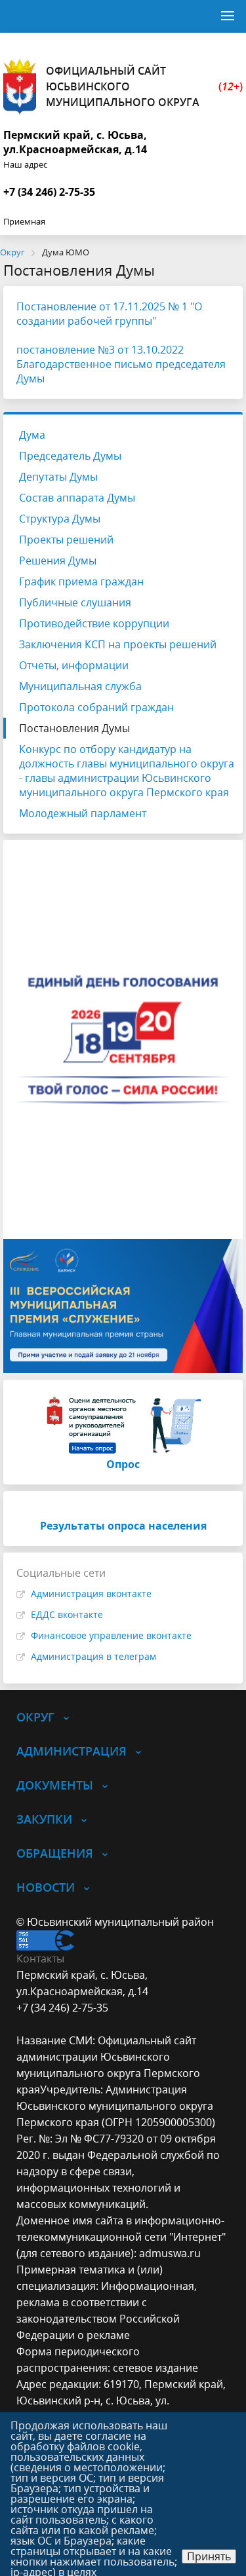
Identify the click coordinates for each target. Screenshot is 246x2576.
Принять (209, 2556)
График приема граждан (81, 581)
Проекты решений (66, 540)
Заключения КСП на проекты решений (118, 644)
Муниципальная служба (80, 686)
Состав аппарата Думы (77, 498)
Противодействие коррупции (94, 623)
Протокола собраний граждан (96, 707)
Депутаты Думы (58, 477)
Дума (32, 435)
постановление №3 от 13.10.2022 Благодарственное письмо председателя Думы (121, 364)
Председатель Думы (70, 456)
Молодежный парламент (83, 813)
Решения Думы (58, 561)
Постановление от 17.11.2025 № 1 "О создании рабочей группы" (109, 314)
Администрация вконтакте (91, 1593)
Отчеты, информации (74, 665)
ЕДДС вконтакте (67, 1614)
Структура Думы (60, 519)
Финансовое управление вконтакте (111, 1635)
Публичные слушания (75, 602)
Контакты (40, 1959)
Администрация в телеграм (93, 1656)
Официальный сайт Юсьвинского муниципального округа (144, 86)
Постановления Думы (74, 728)
